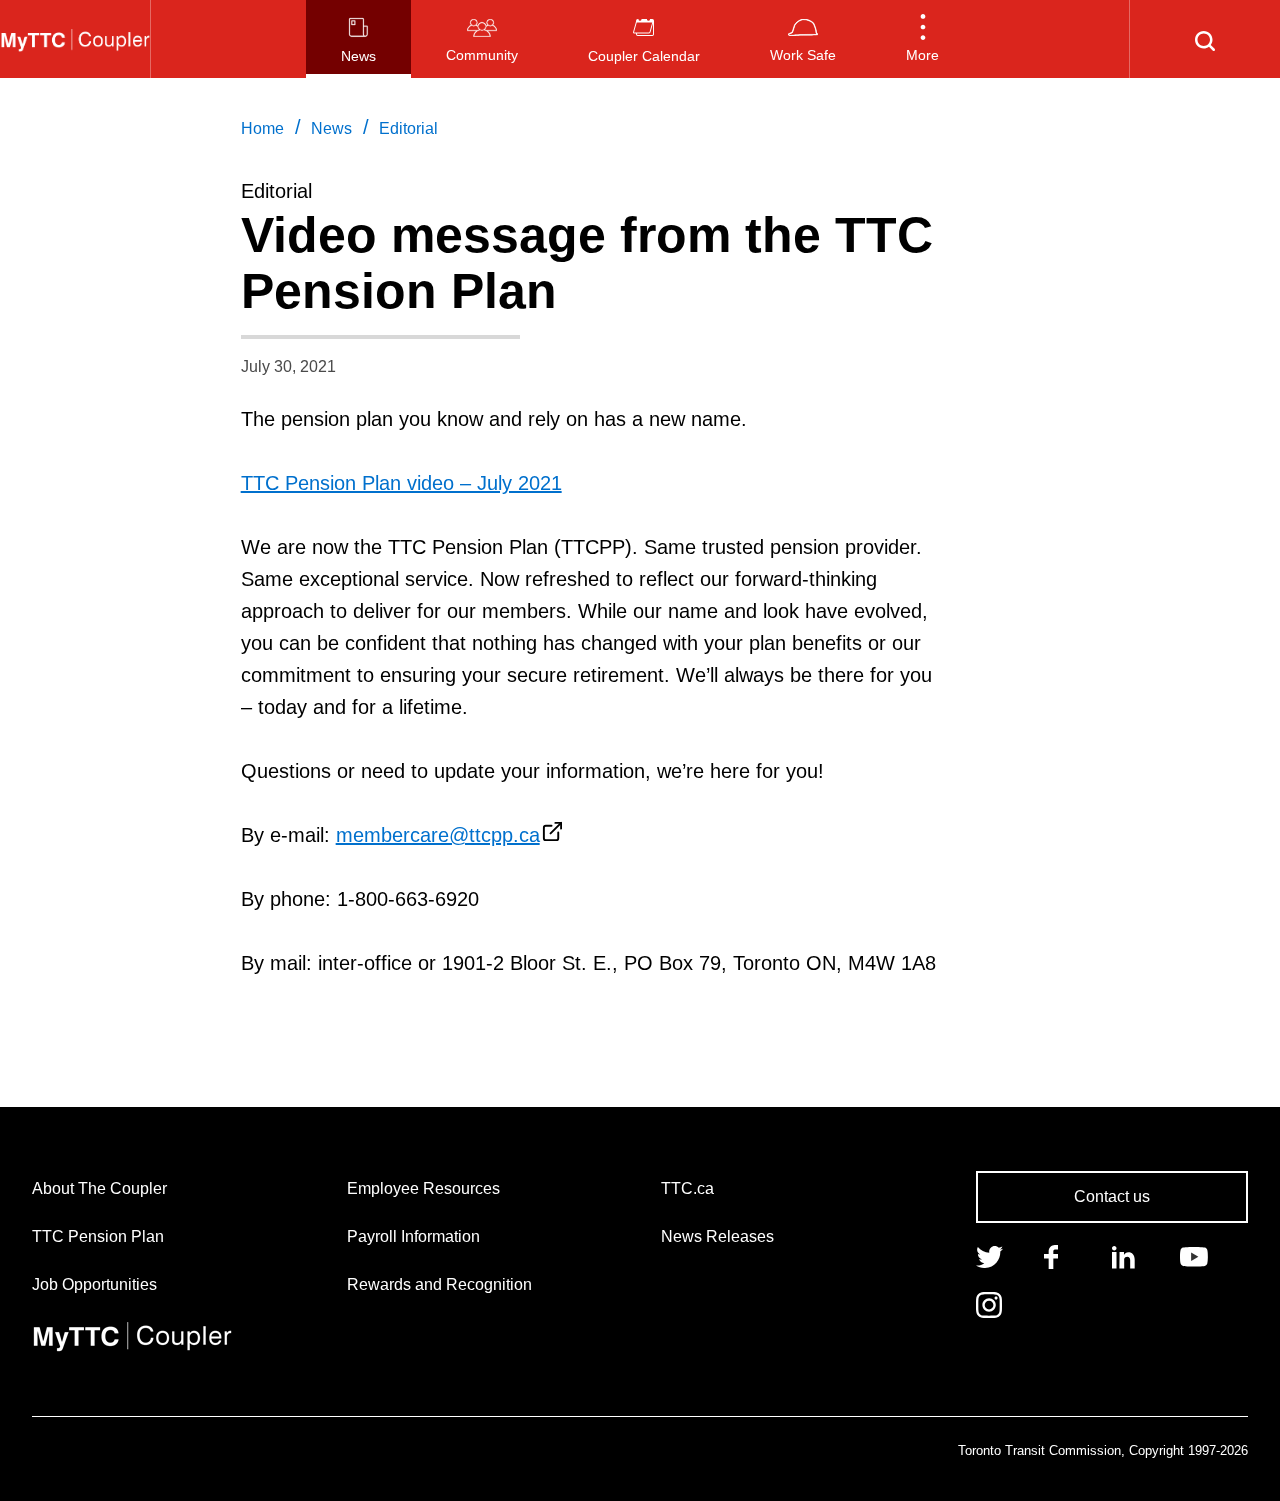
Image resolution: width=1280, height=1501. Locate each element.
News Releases (717, 1236)
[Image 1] (75, 39)
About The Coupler (99, 1188)
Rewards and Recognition (439, 1284)
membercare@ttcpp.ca (438, 835)
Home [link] (262, 128)
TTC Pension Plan (98, 1236)
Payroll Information (413, 1236)
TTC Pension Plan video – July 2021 (401, 483)
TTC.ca (687, 1188)
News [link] (331, 128)
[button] (922, 39)
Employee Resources (423, 1188)
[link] (989, 1255)
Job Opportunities (94, 1284)
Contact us (1112, 1196)
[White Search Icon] (1205, 39)
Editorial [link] (408, 128)
